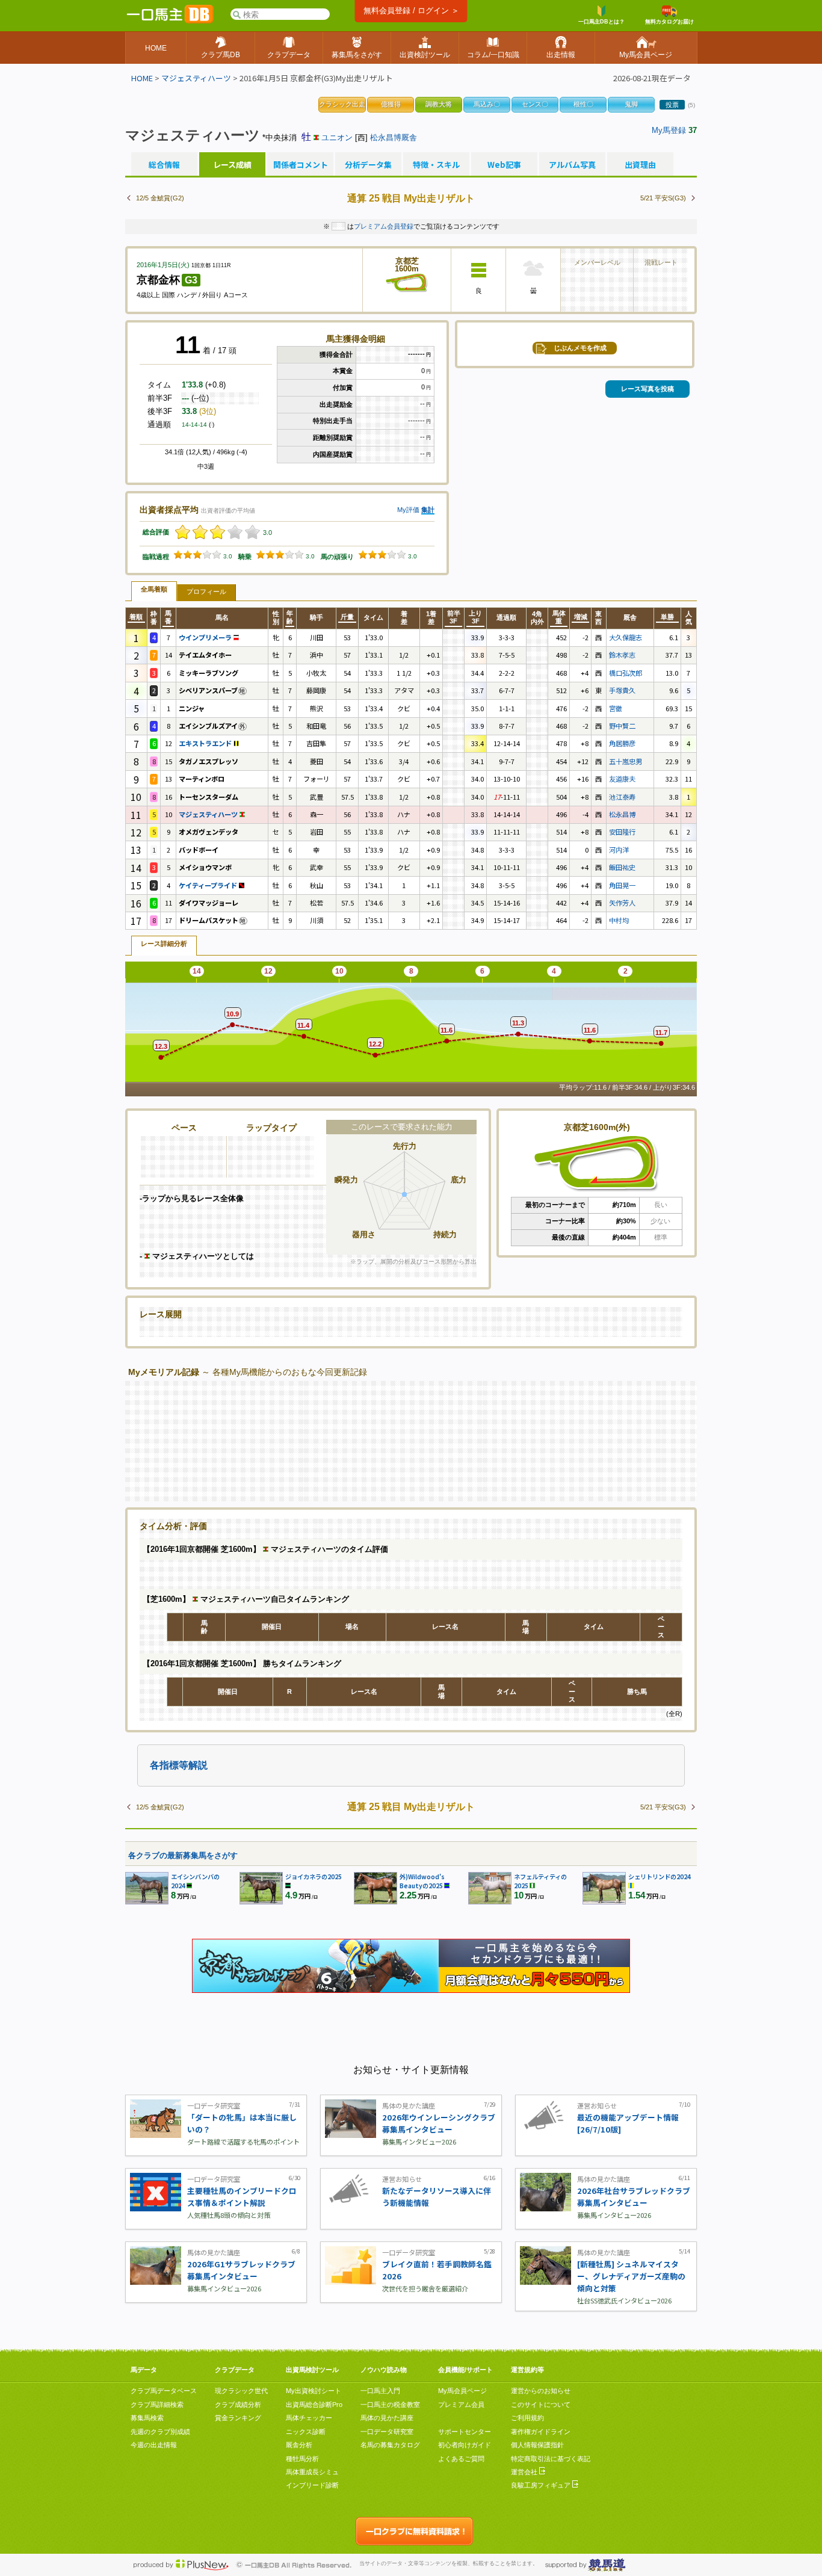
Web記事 (504, 165)
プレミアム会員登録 (384, 226)
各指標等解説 (179, 1765)
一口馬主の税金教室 (390, 2405)
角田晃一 (622, 885)
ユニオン (337, 137)
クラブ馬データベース (164, 2391)
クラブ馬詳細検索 (157, 2405)
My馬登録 (669, 130)
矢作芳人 (622, 903)
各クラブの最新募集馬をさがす (183, 1855)
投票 (672, 105)
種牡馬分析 (302, 2459)
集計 (428, 510)
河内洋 (619, 850)
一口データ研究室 (387, 2432)
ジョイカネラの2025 (314, 1876)
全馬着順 (154, 589)
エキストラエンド (206, 743)
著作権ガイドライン (541, 2432)
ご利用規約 (527, 2418)
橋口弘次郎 (626, 673)
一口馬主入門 (380, 2391)
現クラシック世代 (241, 2391)
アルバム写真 (572, 165)
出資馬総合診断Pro (314, 2405)
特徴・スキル (436, 165)
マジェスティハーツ (196, 78)
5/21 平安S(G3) (663, 198)
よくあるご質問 (461, 2459)
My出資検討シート (314, 2391)
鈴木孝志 (622, 655)
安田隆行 (622, 832)
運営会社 (525, 2472)
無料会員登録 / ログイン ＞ (411, 11)
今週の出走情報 (154, 2445)
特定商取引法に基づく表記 (551, 2459)
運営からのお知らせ (541, 2391)
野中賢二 (622, 726)
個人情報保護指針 (537, 2445)
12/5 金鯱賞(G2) (160, 198)
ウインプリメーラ (206, 637)
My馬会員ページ (462, 2391)
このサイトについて (541, 2405)
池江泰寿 (622, 797)
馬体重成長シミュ (312, 2472)
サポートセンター (465, 2432)
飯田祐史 (622, 867)
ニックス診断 (306, 2432)
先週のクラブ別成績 (160, 2432)
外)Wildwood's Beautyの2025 (422, 1881)
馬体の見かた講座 (387, 2418)
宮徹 (616, 708)
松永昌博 (622, 814)
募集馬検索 (147, 2418)
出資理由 (640, 165)
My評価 (408, 510)
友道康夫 (622, 779)
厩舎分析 (299, 2445)
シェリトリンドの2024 (660, 1876)
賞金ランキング (238, 2418)
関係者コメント (300, 165)
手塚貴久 (622, 690)
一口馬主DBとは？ (601, 22)
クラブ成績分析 (238, 2405)
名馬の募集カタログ (390, 2445)
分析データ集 (368, 165)
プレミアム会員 (461, 2405)
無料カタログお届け (669, 22)
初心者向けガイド (465, 2445)
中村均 (619, 920)
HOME (142, 78)
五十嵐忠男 (626, 761)
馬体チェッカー (309, 2418)
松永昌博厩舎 (394, 137)
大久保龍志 (626, 637)
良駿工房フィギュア (542, 2485)
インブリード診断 (312, 2485)
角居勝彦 (622, 743)
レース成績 (232, 165)
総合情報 (164, 165)
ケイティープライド (209, 885)
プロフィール (206, 591)
